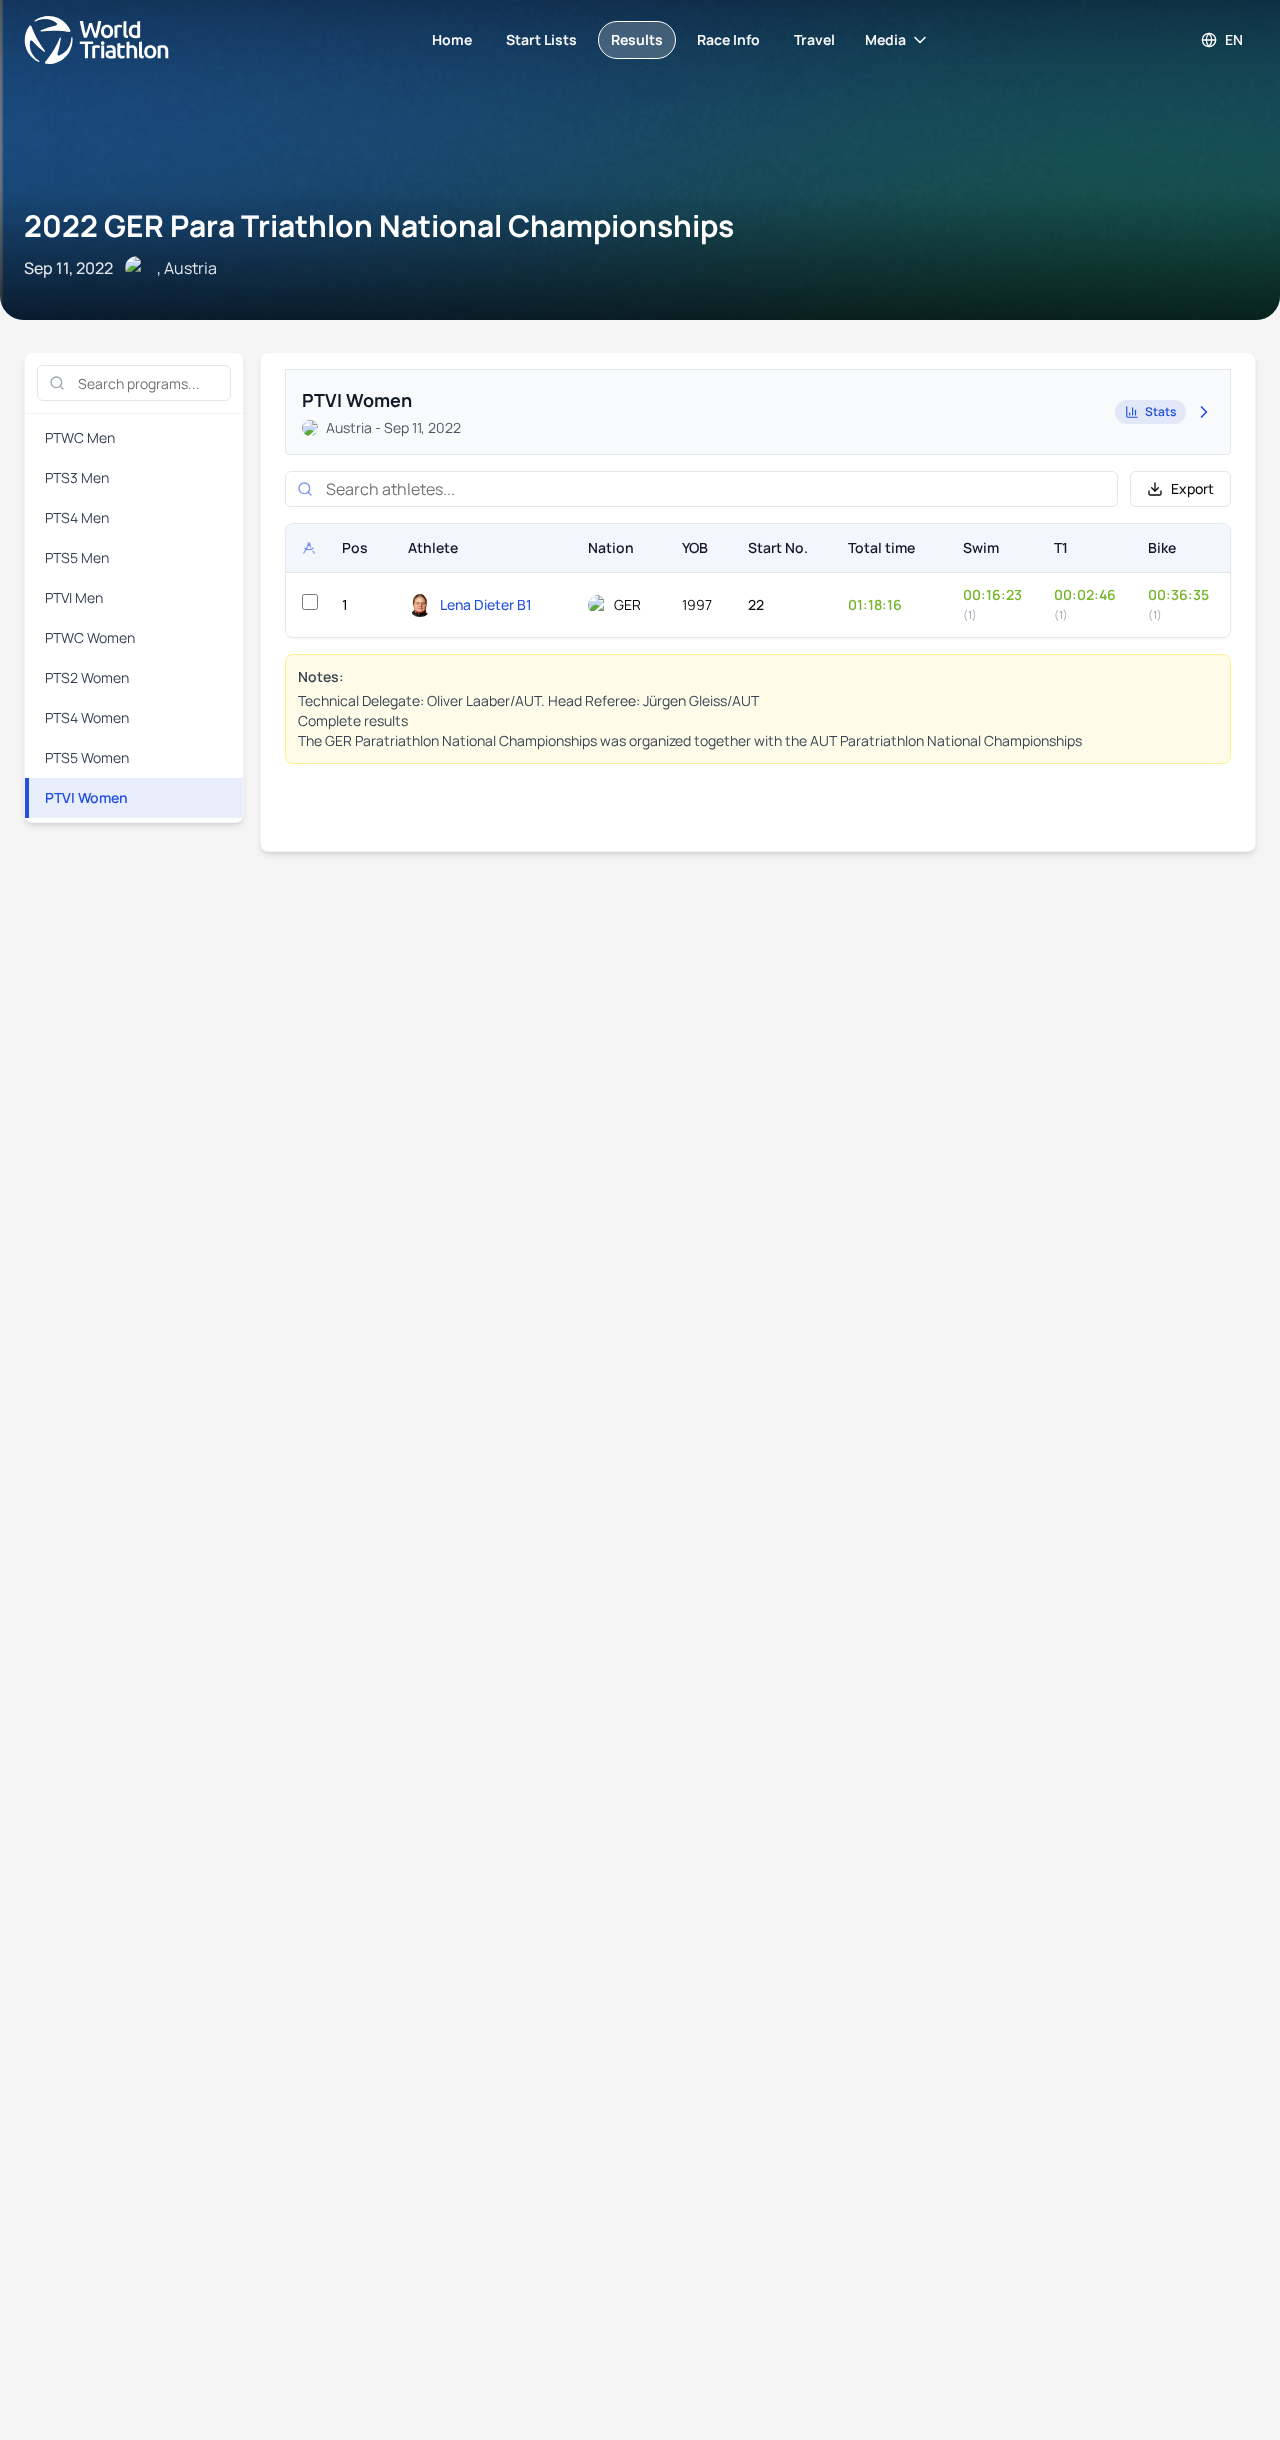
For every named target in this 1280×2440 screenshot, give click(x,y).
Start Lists (541, 39)
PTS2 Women (87, 677)
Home (452, 39)
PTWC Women (90, 637)
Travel (814, 39)
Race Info (728, 39)
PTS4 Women (87, 717)
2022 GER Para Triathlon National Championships (379, 225)
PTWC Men (80, 437)
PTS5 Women (87, 757)
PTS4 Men (77, 517)
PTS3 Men (77, 477)
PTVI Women (86, 797)
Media (885, 39)
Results (637, 39)
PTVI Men (74, 597)
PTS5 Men (77, 557)
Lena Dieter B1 (486, 604)
